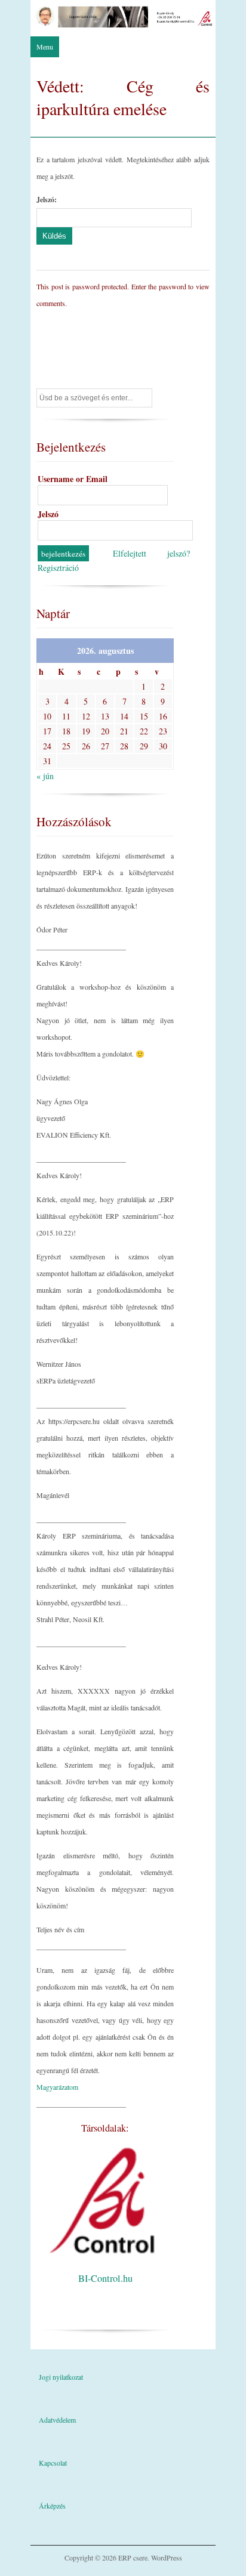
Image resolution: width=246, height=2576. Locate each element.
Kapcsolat (53, 2463)
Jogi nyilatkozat (61, 2377)
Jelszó (48, 514)
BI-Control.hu (105, 2278)
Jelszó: (47, 200)
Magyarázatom (57, 2087)
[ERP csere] (123, 24)
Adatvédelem (57, 2420)
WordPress (167, 2558)
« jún (45, 776)
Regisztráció (58, 568)
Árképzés (52, 2506)
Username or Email (73, 479)
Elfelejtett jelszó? (152, 553)
